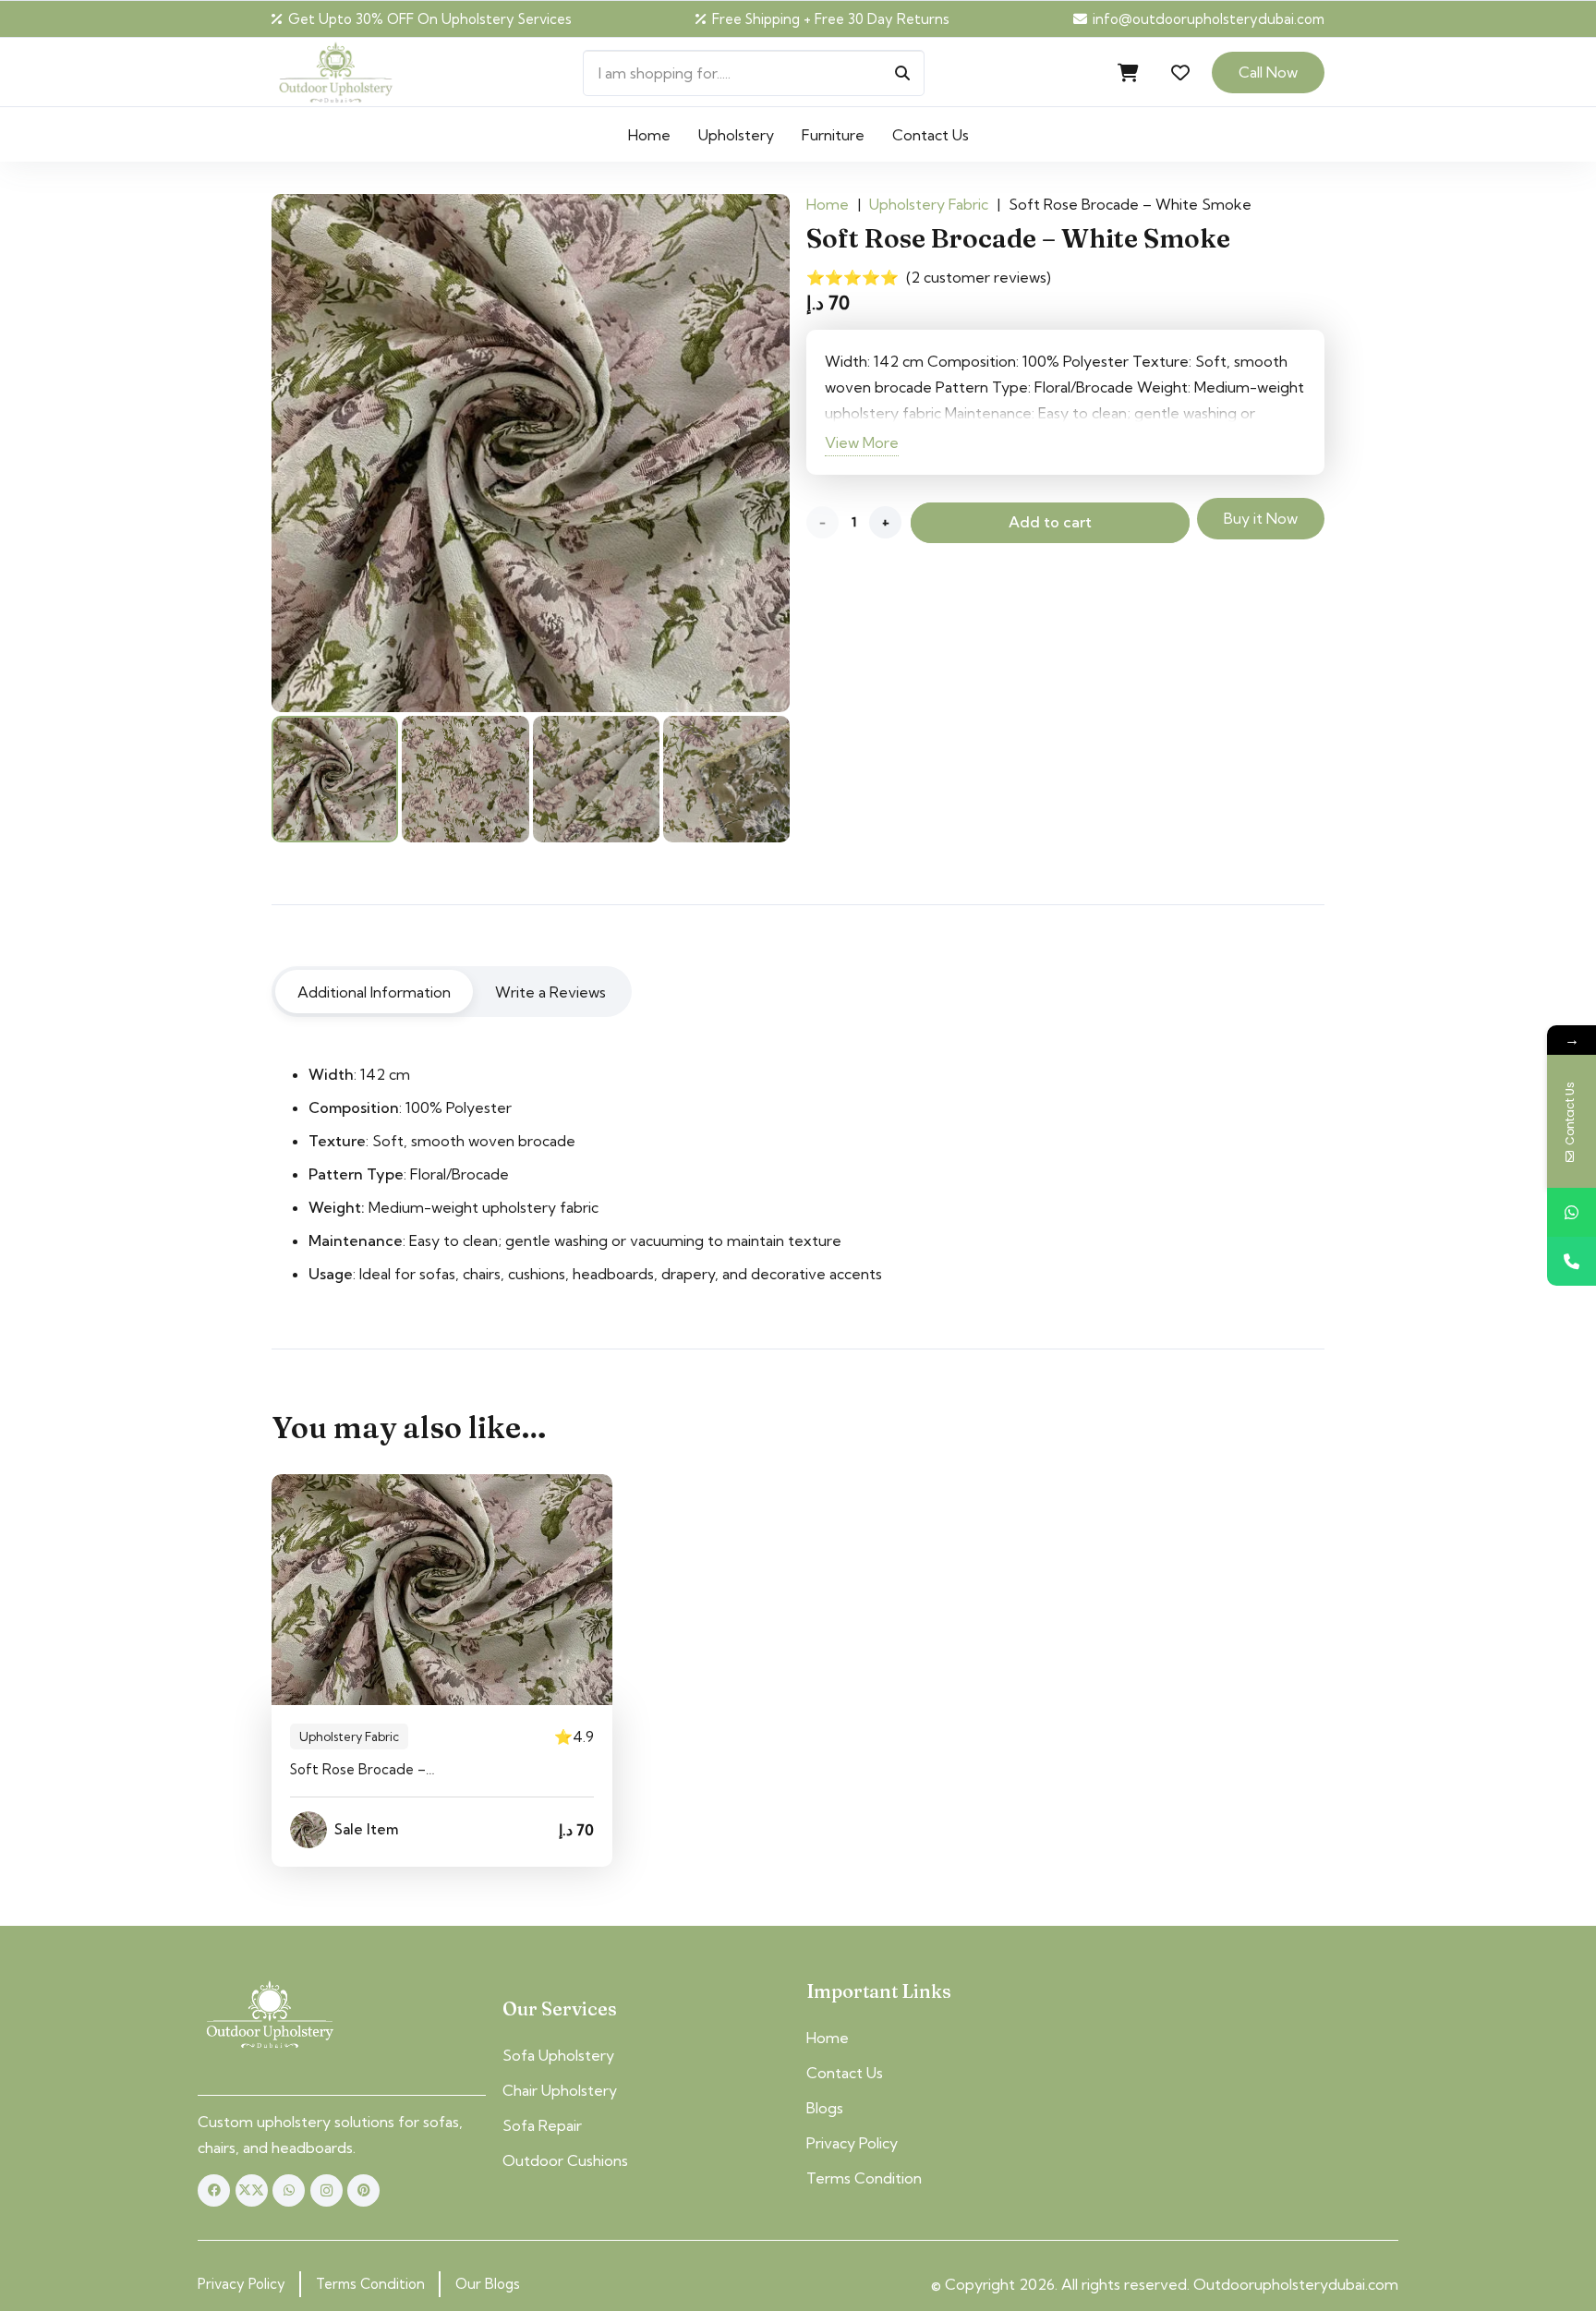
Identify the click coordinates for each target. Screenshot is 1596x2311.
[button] (982, 134)
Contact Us (845, 2073)
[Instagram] (326, 2190)
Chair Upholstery (560, 2090)
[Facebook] (214, 2190)
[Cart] (1129, 73)
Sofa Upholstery (558, 2055)
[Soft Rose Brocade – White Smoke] (442, 1590)
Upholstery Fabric (929, 204)
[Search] (902, 73)
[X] (252, 2190)
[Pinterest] (363, 2190)
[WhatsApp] (289, 2190)
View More (862, 442)
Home (828, 204)
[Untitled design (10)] (336, 73)
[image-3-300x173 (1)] (270, 2015)
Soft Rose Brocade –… (363, 1769)
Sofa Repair (542, 2125)
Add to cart (1050, 522)
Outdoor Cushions (565, 2160)
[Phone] (1572, 1261)
